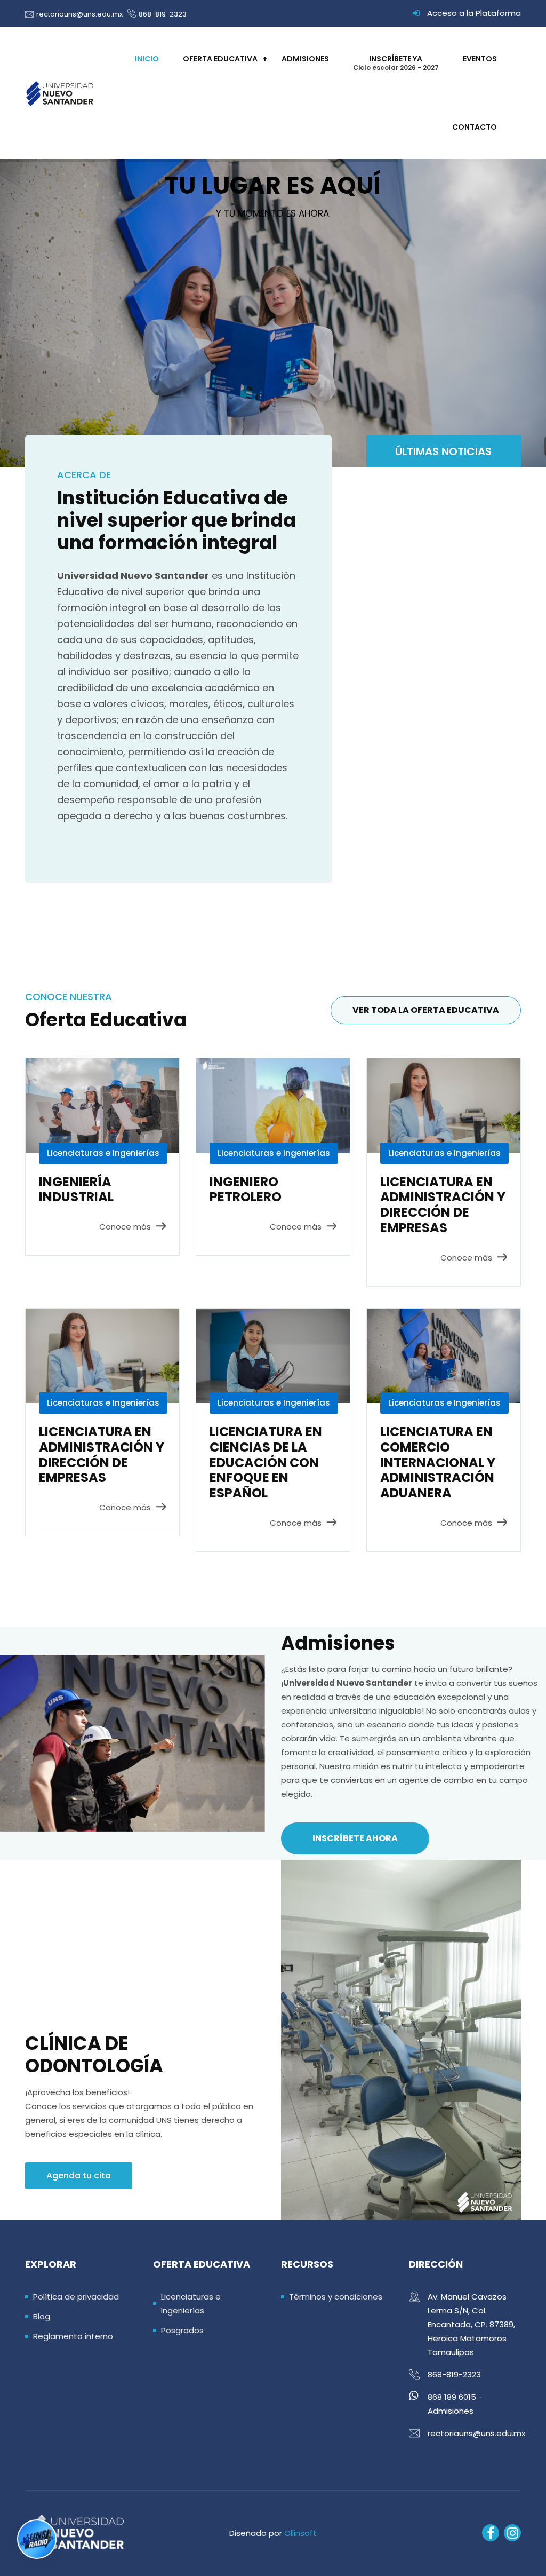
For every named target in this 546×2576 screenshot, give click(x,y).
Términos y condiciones (336, 2297)
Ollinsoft (300, 2533)
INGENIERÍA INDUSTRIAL (76, 1190)
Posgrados (182, 2330)
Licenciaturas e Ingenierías (103, 1153)
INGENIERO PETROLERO (246, 1190)
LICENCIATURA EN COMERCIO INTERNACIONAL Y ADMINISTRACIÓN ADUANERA (438, 1462)
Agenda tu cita (79, 2175)
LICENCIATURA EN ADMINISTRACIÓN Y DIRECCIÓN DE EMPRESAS (443, 1205)
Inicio (147, 59)
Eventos (480, 59)
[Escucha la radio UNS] (37, 2539)
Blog (42, 2316)
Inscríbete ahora (355, 1838)
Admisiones (305, 59)
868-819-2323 (163, 14)
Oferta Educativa (220, 59)
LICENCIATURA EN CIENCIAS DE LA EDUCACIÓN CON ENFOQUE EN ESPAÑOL (266, 1462)
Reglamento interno (73, 2336)
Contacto (475, 127)
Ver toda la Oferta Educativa (426, 1010)
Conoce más (125, 1227)
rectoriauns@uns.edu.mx (79, 14)
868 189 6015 (452, 2397)
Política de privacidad (76, 2297)
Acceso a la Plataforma (474, 13)
